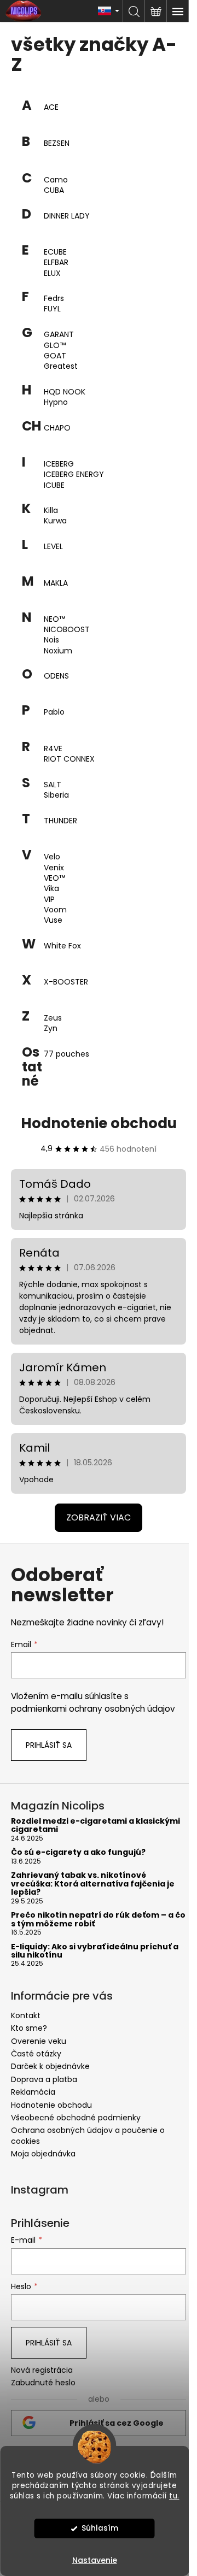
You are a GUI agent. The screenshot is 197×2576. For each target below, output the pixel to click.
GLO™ (55, 346)
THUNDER (60, 821)
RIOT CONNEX (69, 759)
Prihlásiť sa (49, 1745)
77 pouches (66, 1054)
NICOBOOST (67, 630)
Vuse (53, 920)
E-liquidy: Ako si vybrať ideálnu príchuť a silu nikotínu (95, 1951)
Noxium (58, 651)
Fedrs (54, 299)
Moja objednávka (43, 2154)
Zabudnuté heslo (43, 2383)
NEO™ (54, 619)
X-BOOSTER (66, 982)
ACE (51, 107)
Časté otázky (36, 2054)
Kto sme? (29, 2028)
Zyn (51, 1028)
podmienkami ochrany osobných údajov (93, 1709)
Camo (56, 180)
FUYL (52, 309)
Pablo (54, 712)
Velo (52, 857)
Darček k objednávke (50, 2066)
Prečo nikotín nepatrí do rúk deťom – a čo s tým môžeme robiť (98, 1920)
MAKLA (56, 583)
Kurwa (55, 521)
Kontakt (26, 2015)
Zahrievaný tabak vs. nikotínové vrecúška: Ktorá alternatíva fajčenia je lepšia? (93, 1884)
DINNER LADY (67, 216)
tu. (174, 2496)
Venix (54, 868)
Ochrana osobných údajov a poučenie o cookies (88, 2135)
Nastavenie (95, 2560)
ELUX (52, 273)
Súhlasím (100, 2528)
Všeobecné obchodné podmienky (76, 2118)
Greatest (61, 366)
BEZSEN (57, 143)
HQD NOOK (65, 392)
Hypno (56, 402)
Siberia (56, 795)
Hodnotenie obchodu (99, 1123)
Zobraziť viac (99, 1517)
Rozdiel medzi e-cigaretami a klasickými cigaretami (95, 1826)
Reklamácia (33, 2092)
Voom (55, 910)
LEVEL (53, 547)
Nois (51, 640)
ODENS (56, 676)
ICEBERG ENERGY (74, 474)
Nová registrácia (42, 2370)
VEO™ (54, 878)
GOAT (55, 356)
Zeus (53, 1018)
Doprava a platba (44, 2079)
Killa (51, 511)
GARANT (59, 335)
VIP (49, 900)
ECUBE (55, 252)
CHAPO (57, 428)
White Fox (62, 946)
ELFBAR (56, 263)
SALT (53, 785)
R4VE (53, 749)
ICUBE (54, 485)
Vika (51, 889)
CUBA (54, 190)
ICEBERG (59, 464)
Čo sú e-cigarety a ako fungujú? (78, 1852)
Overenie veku (39, 2041)
